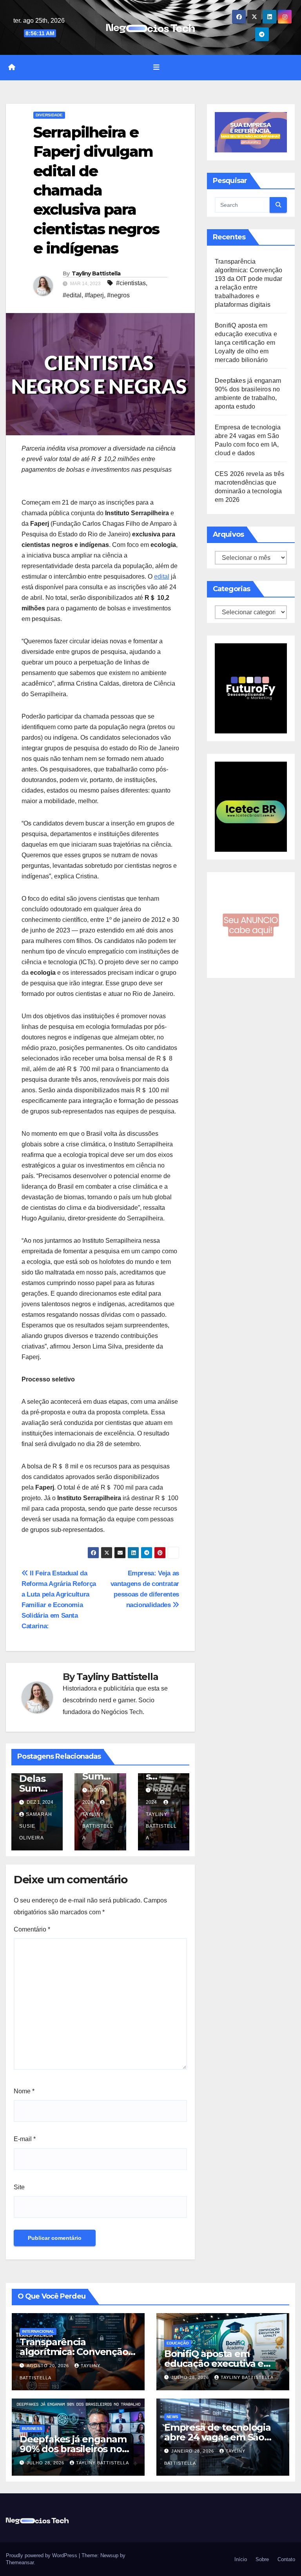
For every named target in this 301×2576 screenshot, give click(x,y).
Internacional (38, 2331)
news (172, 2417)
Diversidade (49, 115)
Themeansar (20, 2562)
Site (19, 2187)
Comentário (32, 1929)
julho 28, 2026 (191, 2377)
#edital (72, 295)
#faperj (94, 295)
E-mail (25, 2139)
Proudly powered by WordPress (42, 2555)
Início (240, 2559)
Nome (24, 2091)
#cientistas (131, 283)
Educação (178, 2343)
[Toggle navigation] (156, 67)
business (32, 2428)
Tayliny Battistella (96, 273)
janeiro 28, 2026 (193, 2451)
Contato (286, 2559)
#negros (118, 295)
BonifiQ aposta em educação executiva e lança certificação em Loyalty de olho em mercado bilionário (246, 343)
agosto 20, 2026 (49, 2366)
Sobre (261, 2559)
